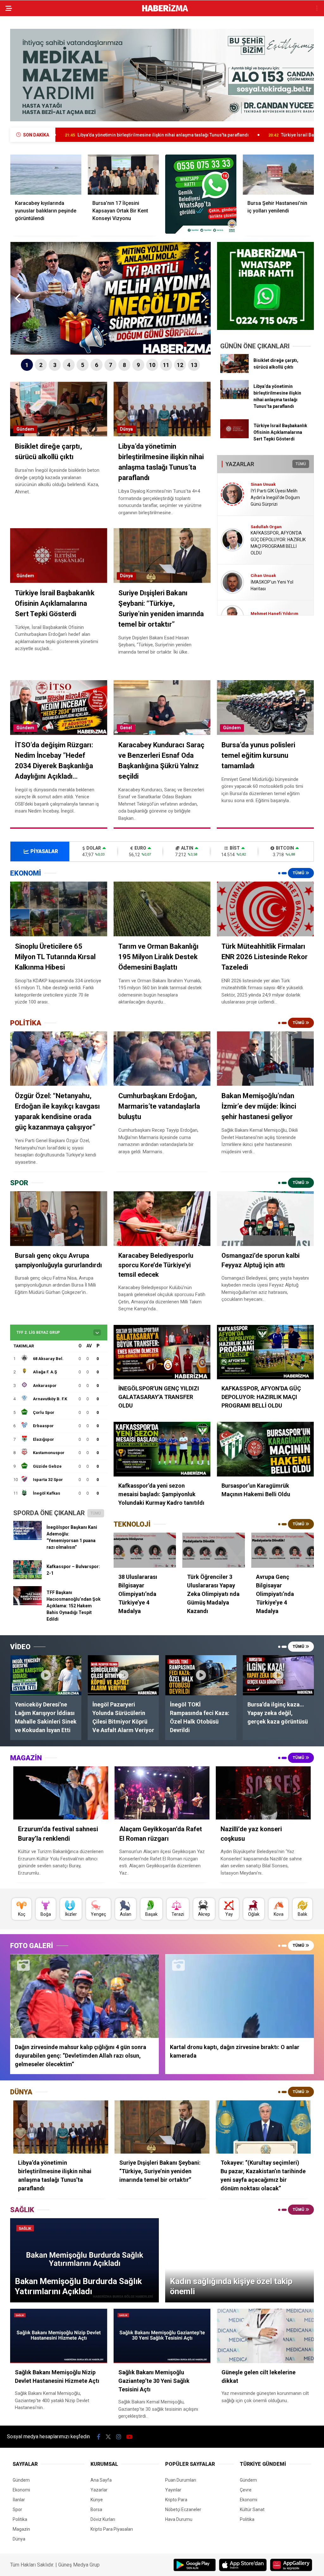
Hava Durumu (179, 2519)
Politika (20, 2519)
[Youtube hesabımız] (129, 2437)
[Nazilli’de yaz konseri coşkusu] (263, 1793)
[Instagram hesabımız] (119, 2437)
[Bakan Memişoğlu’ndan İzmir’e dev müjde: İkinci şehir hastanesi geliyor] (265, 1059)
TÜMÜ (301, 464)
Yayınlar (173, 2490)
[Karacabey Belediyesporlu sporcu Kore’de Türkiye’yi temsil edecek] (162, 1219)
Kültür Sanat (252, 2510)
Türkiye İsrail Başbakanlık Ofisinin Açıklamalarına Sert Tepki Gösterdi (213, 135)
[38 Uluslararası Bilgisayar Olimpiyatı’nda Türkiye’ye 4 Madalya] (145, 1550)
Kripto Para (176, 2500)
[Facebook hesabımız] (99, 2437)
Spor (17, 2510)
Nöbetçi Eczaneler (183, 2510)
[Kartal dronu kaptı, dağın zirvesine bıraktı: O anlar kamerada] (240, 1996)
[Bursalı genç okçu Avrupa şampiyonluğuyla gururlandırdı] (59, 1218)
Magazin (21, 2529)
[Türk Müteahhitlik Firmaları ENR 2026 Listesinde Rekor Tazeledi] (265, 909)
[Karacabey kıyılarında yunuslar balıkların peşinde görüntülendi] (46, 175)
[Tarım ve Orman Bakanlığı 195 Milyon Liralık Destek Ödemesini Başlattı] (162, 909)
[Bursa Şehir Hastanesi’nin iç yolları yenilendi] (278, 175)
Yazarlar (99, 2490)
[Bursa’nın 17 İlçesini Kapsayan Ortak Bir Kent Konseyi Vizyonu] (123, 175)
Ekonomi (21, 2490)
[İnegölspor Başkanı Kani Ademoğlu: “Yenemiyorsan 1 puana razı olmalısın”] (28, 1538)
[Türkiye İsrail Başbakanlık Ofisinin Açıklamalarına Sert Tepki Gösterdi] (234, 437)
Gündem (25, 429)
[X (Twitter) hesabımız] (108, 2437)
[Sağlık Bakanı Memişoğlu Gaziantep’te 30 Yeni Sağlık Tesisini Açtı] (162, 2336)
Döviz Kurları (103, 2519)
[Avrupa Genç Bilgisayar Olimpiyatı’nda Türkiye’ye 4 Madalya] (283, 1550)
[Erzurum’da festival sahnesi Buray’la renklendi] (61, 1793)
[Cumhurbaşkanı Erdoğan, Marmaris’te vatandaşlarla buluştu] (162, 1059)
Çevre (246, 2490)
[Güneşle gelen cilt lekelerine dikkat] (265, 2336)
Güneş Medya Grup (79, 2565)
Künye (97, 2500)
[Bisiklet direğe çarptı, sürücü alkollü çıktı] (234, 371)
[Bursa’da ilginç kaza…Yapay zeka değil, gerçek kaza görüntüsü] (278, 1675)
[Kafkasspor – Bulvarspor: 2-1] (28, 1578)
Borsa (96, 2510)
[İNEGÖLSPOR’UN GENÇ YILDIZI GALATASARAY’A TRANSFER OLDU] (162, 1352)
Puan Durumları (181, 2480)
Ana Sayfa (101, 2480)
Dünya (126, 429)
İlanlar (19, 2500)
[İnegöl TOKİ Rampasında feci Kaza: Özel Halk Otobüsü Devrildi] (201, 1675)
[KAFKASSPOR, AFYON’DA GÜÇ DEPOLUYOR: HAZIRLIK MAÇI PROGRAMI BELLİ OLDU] (265, 1352)
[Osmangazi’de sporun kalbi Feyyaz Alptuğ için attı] (265, 1219)
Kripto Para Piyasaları (112, 2529)
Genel (126, 728)
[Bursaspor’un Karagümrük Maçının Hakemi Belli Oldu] (265, 1449)
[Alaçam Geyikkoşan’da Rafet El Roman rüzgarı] (162, 1793)
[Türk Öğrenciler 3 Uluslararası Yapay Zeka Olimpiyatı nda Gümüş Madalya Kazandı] (214, 1550)
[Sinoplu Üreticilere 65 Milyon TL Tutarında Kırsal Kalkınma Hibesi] (59, 909)
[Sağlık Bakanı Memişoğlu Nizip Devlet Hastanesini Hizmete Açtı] (59, 2336)
